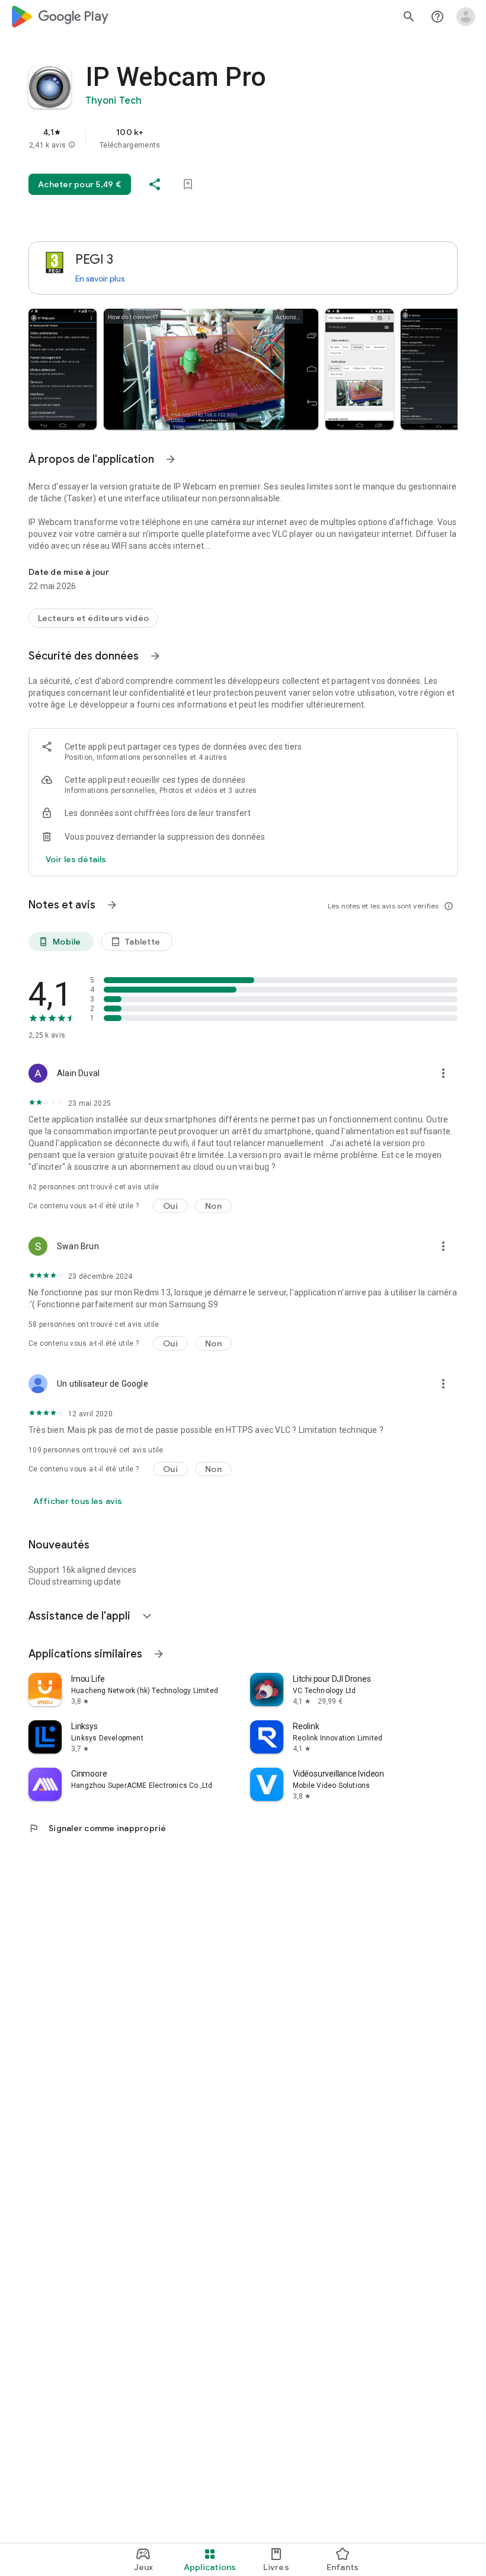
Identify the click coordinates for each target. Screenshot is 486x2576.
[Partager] (155, 184)
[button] (72, 145)
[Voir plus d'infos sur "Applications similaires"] (159, 1654)
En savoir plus (100, 279)
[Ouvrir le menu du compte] (466, 17)
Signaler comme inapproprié (97, 1828)
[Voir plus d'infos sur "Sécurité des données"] (155, 656)
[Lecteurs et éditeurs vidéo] (93, 618)
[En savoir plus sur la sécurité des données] (76, 859)
